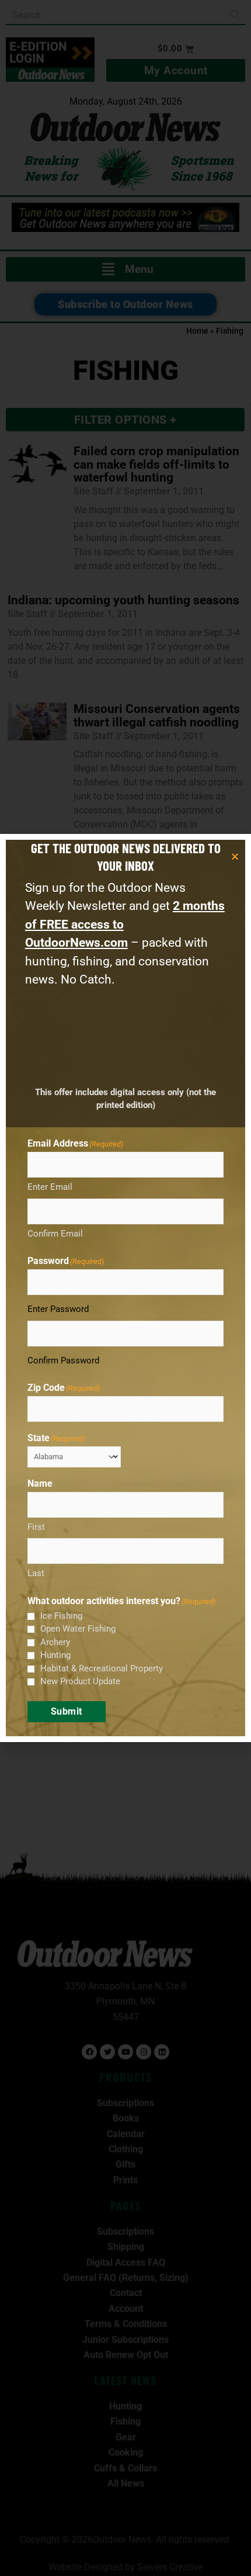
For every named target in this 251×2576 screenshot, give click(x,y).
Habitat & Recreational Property (102, 1668)
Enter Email (50, 1187)
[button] (235, 856)
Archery (55, 1642)
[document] (125, 1288)
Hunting (55, 1655)
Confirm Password (63, 1360)
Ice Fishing (61, 1616)
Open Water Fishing (78, 1629)
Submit (67, 1711)
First (36, 1527)
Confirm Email (55, 1234)
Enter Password (58, 1309)
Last (36, 1573)
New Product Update (80, 1681)
